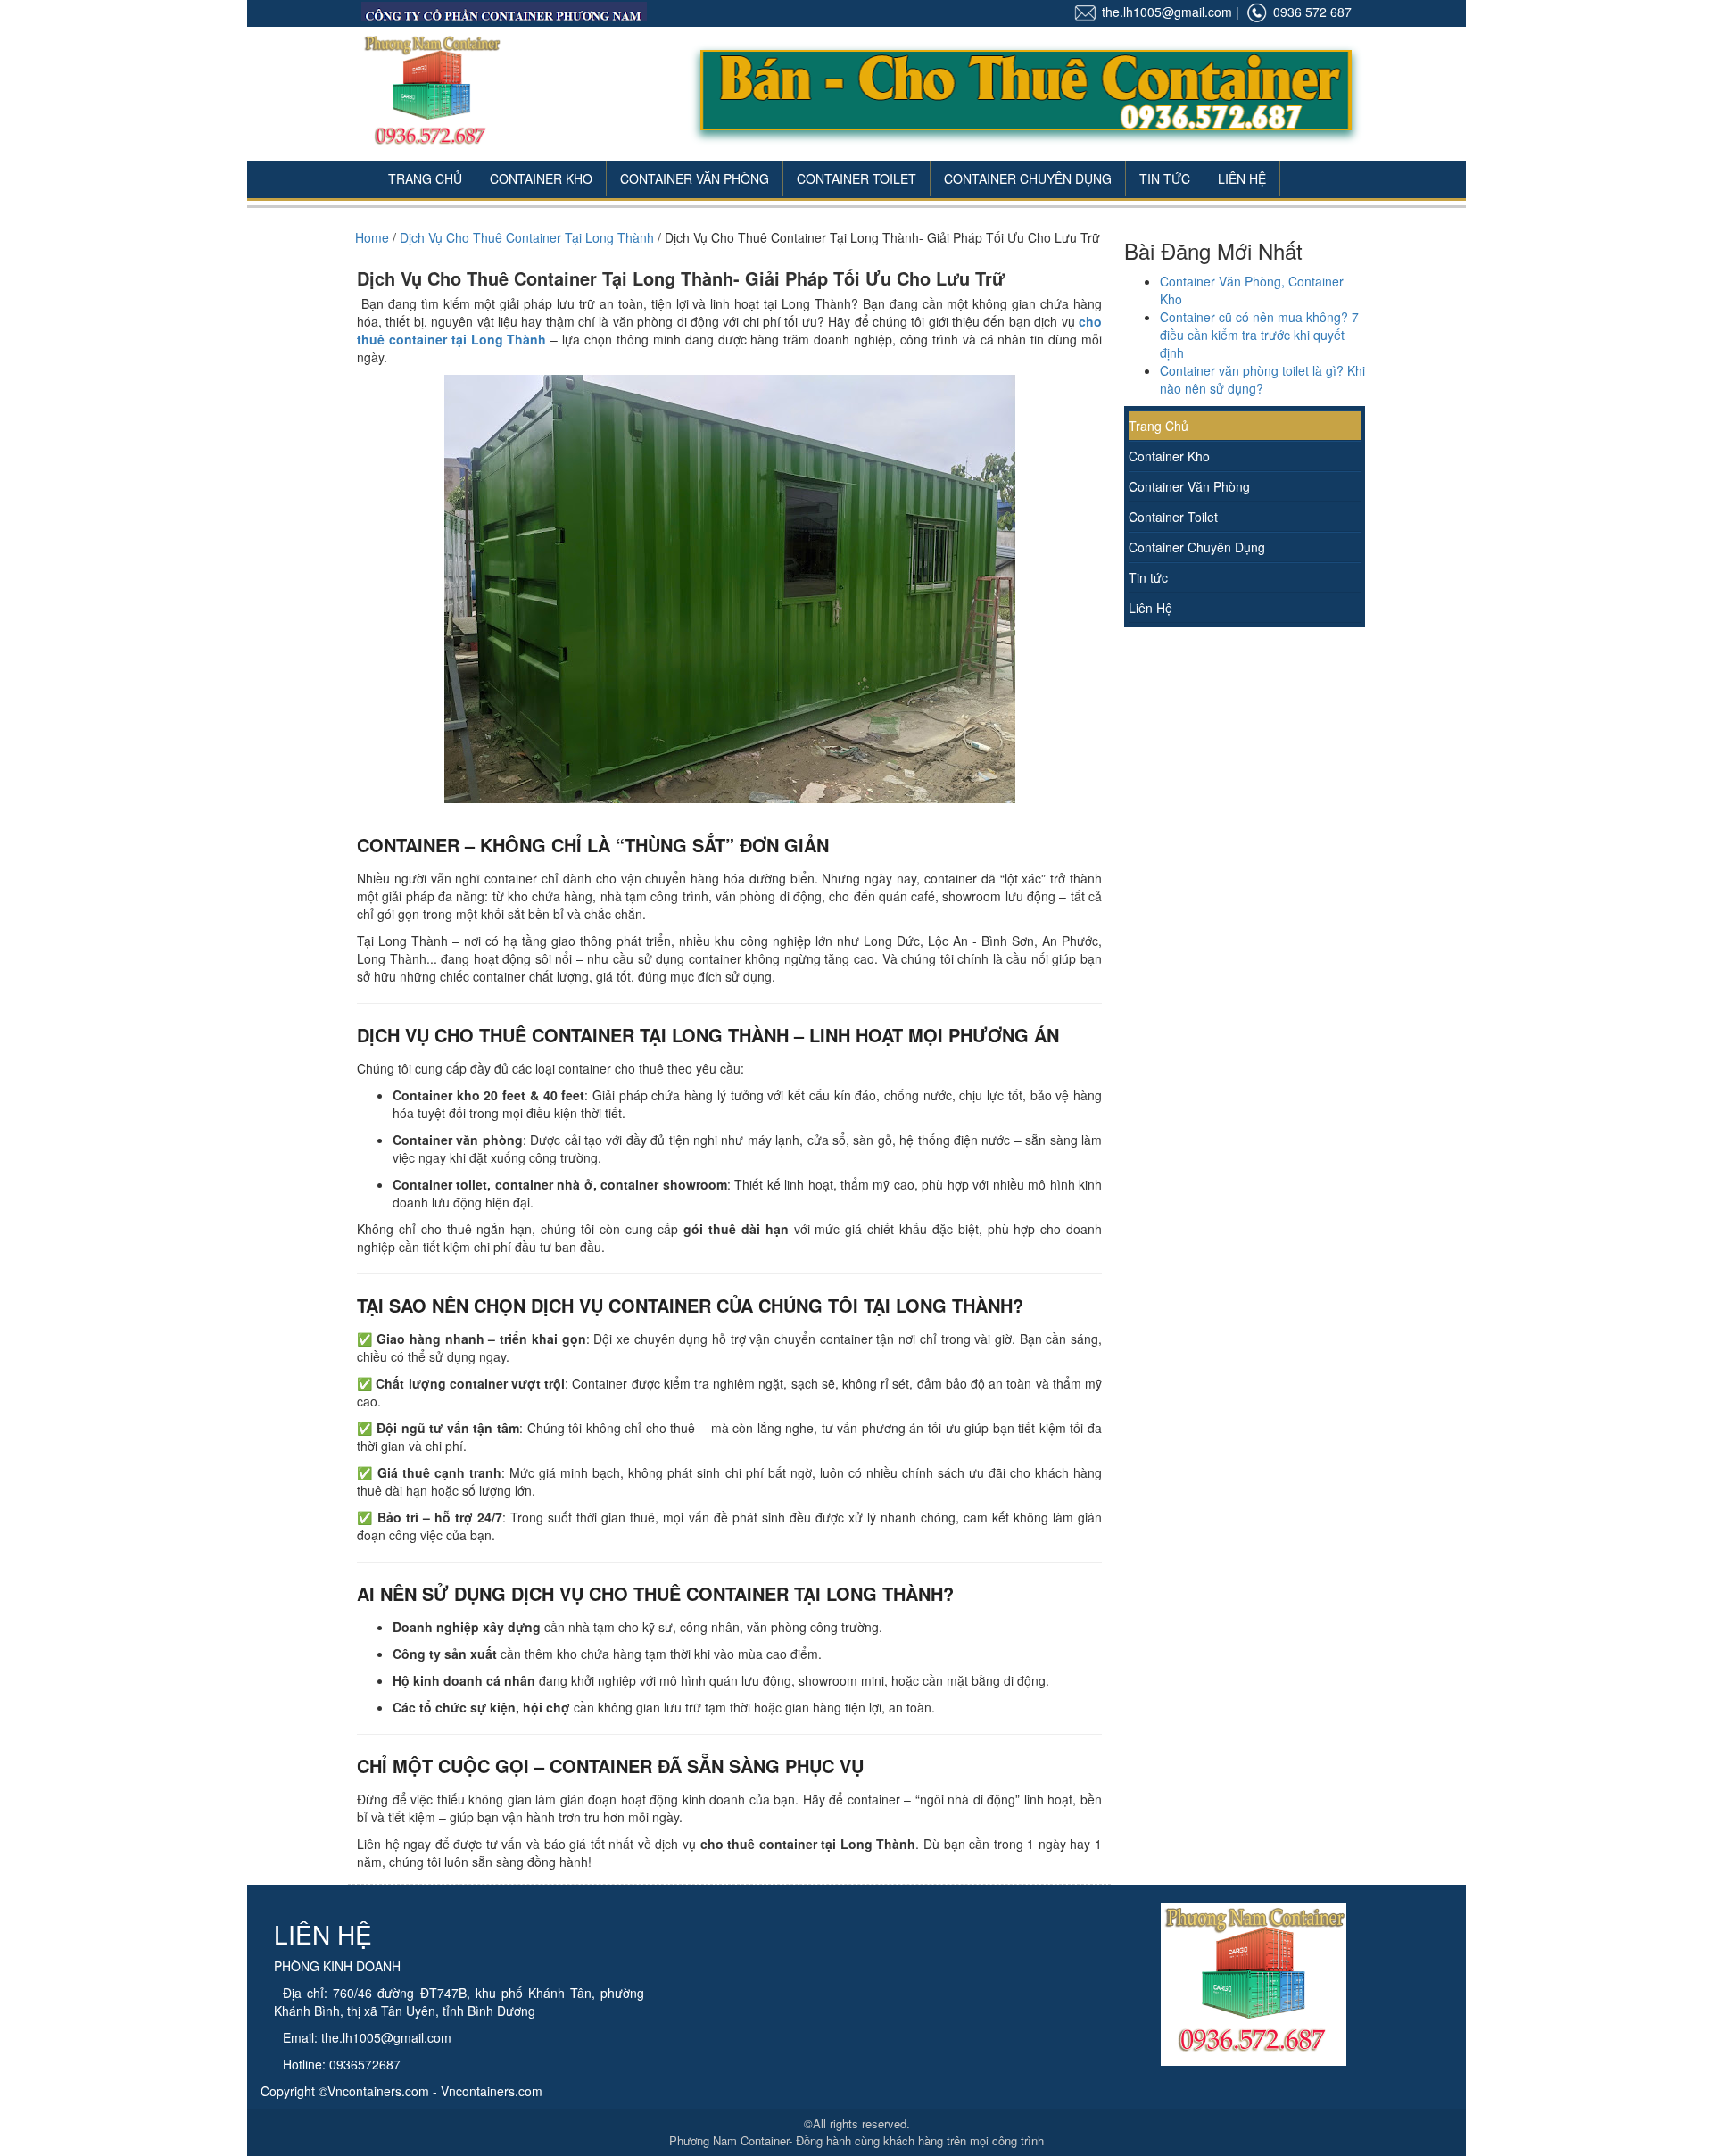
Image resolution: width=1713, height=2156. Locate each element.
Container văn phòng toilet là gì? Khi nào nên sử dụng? (1262, 379)
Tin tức (1148, 577)
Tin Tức (1165, 178)
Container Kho (541, 178)
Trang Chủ (425, 178)
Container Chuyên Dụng (1028, 178)
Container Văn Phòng (695, 178)
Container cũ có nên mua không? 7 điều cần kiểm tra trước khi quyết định (1259, 335)
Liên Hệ (1242, 178)
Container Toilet (856, 178)
